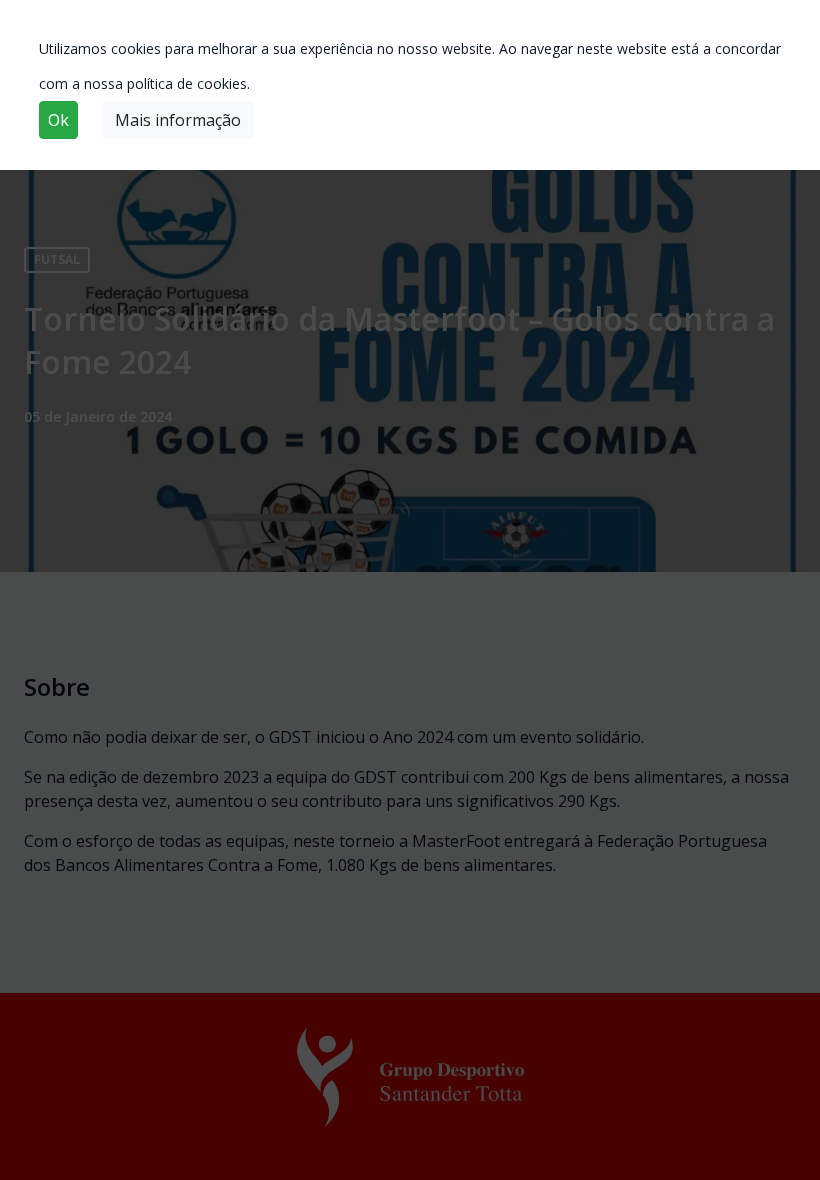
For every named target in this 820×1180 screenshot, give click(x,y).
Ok (58, 120)
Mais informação (178, 120)
